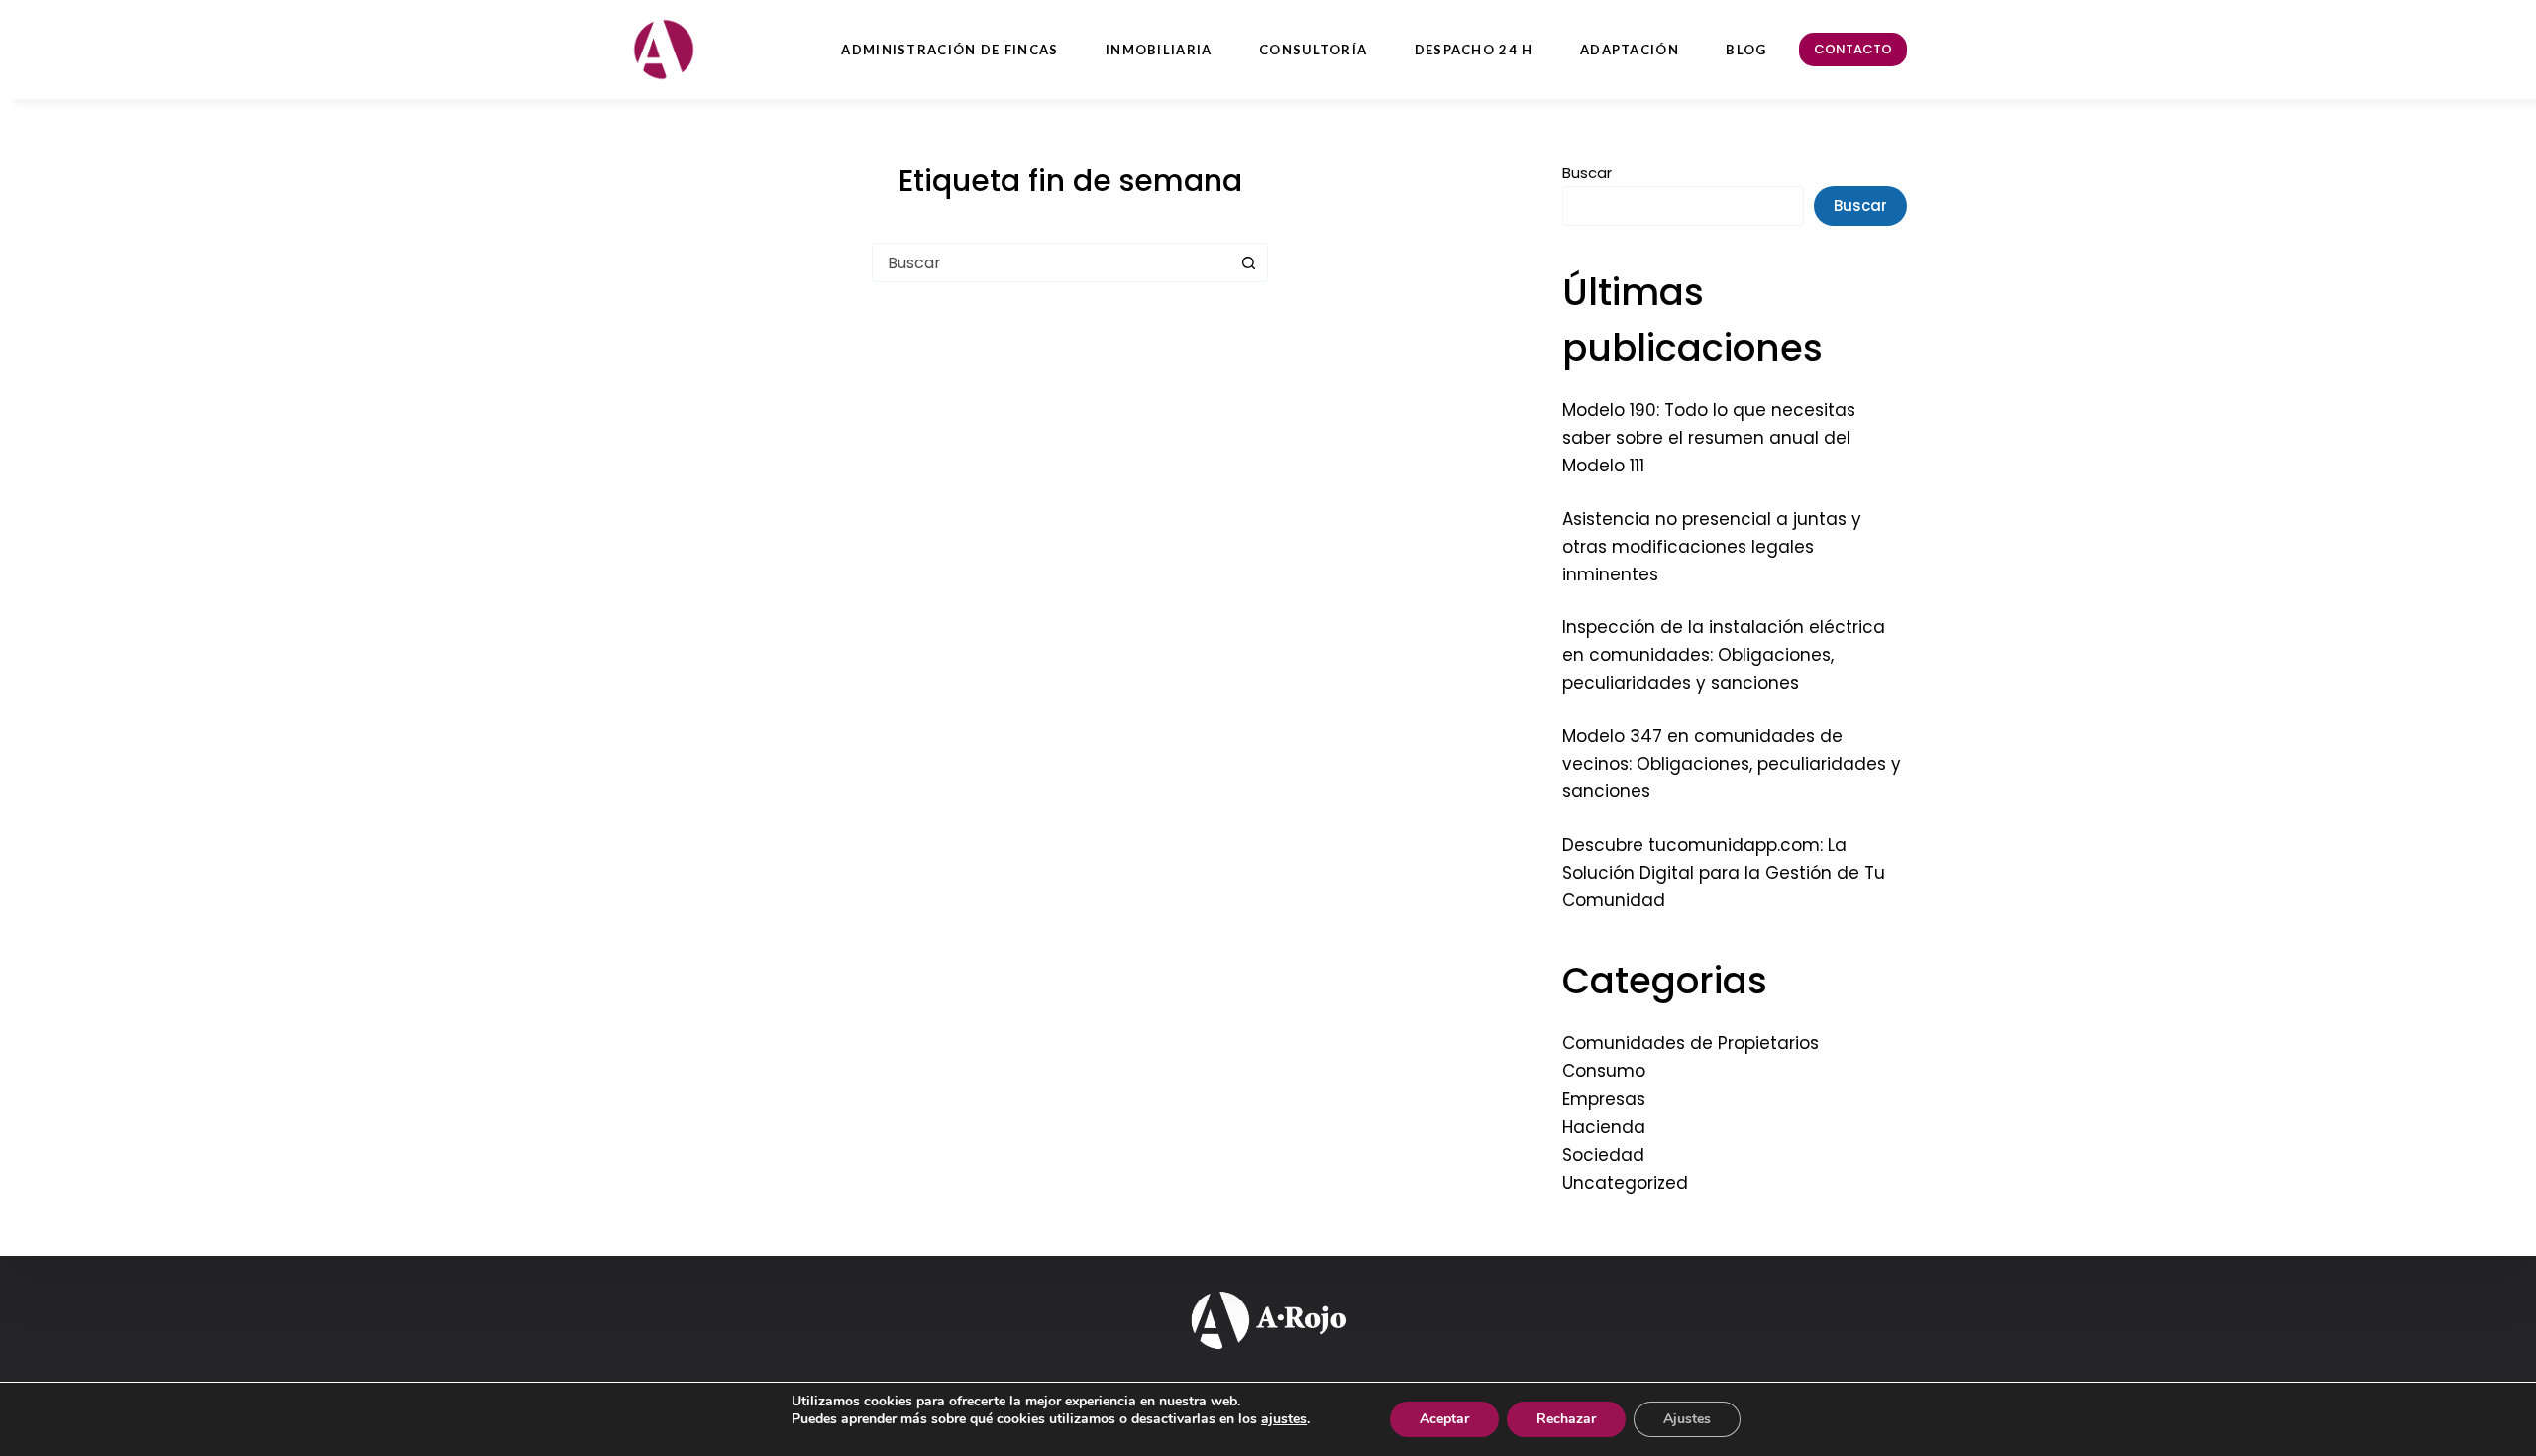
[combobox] (1051, 262)
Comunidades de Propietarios (1691, 1043)
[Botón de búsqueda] (1248, 262)
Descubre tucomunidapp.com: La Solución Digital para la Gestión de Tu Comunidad (1724, 873)
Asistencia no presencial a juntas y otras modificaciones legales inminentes (1712, 547)
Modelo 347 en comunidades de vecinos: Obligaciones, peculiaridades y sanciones (1732, 764)
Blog (1746, 50)
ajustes (1284, 1419)
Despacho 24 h (1474, 50)
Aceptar (1444, 1419)
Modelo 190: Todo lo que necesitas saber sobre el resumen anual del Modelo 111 (1709, 438)
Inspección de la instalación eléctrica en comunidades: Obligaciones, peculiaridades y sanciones (1724, 655)
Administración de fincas (950, 50)
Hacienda (1604, 1127)
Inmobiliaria (1159, 50)
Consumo (1604, 1071)
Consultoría (1313, 50)
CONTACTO (1853, 49)
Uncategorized (1625, 1183)
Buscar (1587, 173)
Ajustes (1687, 1419)
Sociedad (1603, 1155)
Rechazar (1566, 1419)
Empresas (1604, 1099)
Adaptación (1630, 50)
